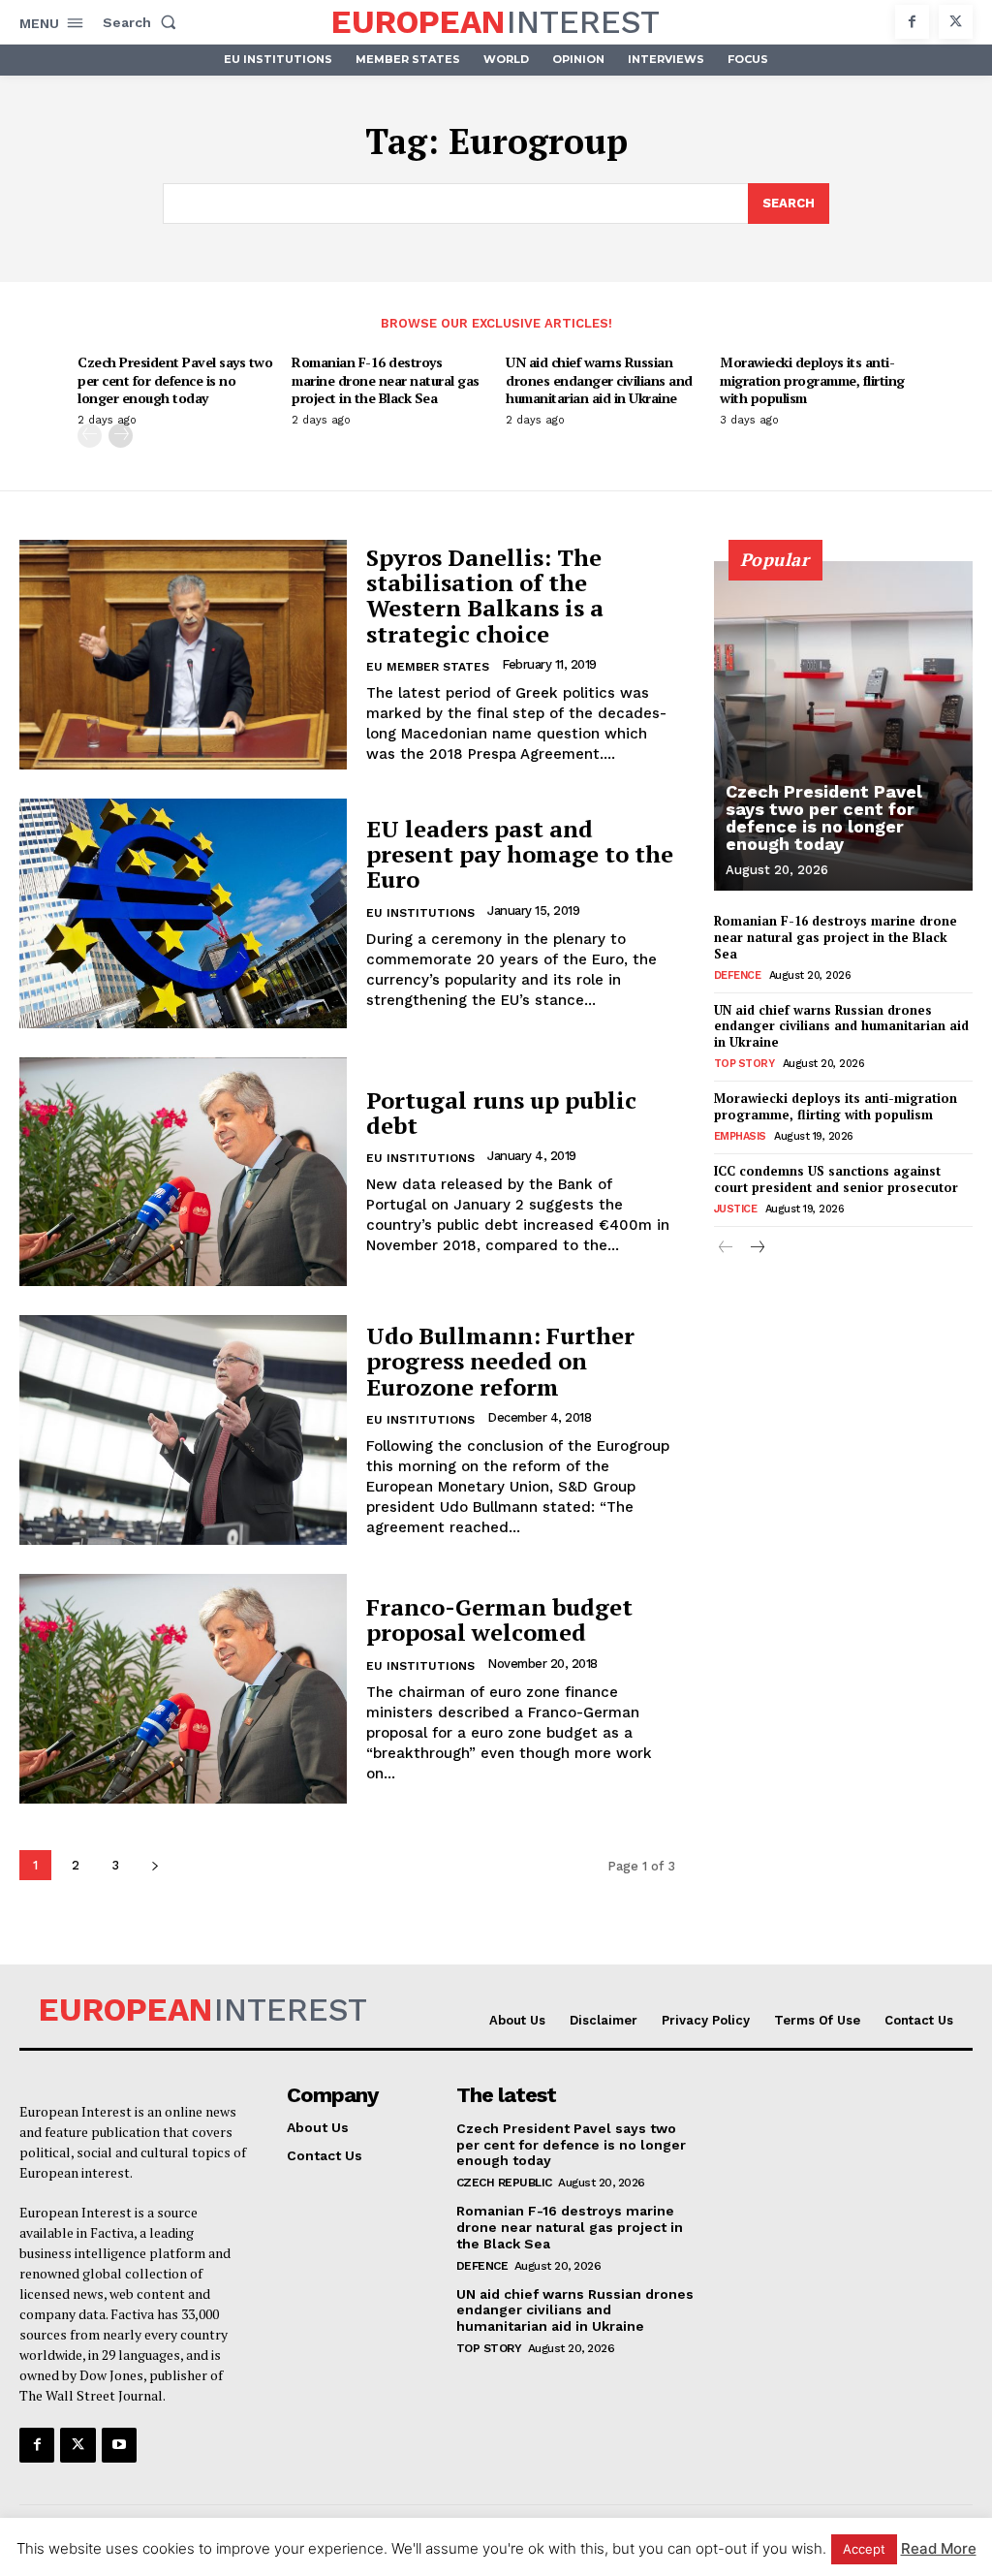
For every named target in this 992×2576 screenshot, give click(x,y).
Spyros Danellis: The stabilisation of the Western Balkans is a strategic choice (485, 596)
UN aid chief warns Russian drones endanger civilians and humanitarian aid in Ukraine (599, 379)
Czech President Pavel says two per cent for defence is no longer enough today (175, 379)
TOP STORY (744, 1064)
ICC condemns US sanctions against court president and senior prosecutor (836, 1179)
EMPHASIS (740, 1136)
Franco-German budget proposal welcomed (499, 1619)
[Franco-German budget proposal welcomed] (183, 1689)
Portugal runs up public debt (501, 1113)
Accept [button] (864, 2549)
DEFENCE (738, 975)
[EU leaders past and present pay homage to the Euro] (183, 913)
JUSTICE (736, 1209)
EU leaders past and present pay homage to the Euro (520, 854)
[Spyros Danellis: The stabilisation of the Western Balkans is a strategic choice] (183, 655)
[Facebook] (912, 22)
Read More (939, 2548)
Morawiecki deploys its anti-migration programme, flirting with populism (812, 379)
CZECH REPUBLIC (504, 2183)
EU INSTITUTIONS (420, 913)
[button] (143, 22)
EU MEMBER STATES (428, 667)
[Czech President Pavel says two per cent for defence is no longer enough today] (843, 726)
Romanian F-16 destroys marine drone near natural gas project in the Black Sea (386, 379)
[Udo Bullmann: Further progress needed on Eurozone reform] (183, 1430)
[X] (956, 22)
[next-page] (121, 436)
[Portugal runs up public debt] (183, 1172)
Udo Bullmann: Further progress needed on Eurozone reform (500, 1361)
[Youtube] (119, 2445)
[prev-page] (90, 436)
